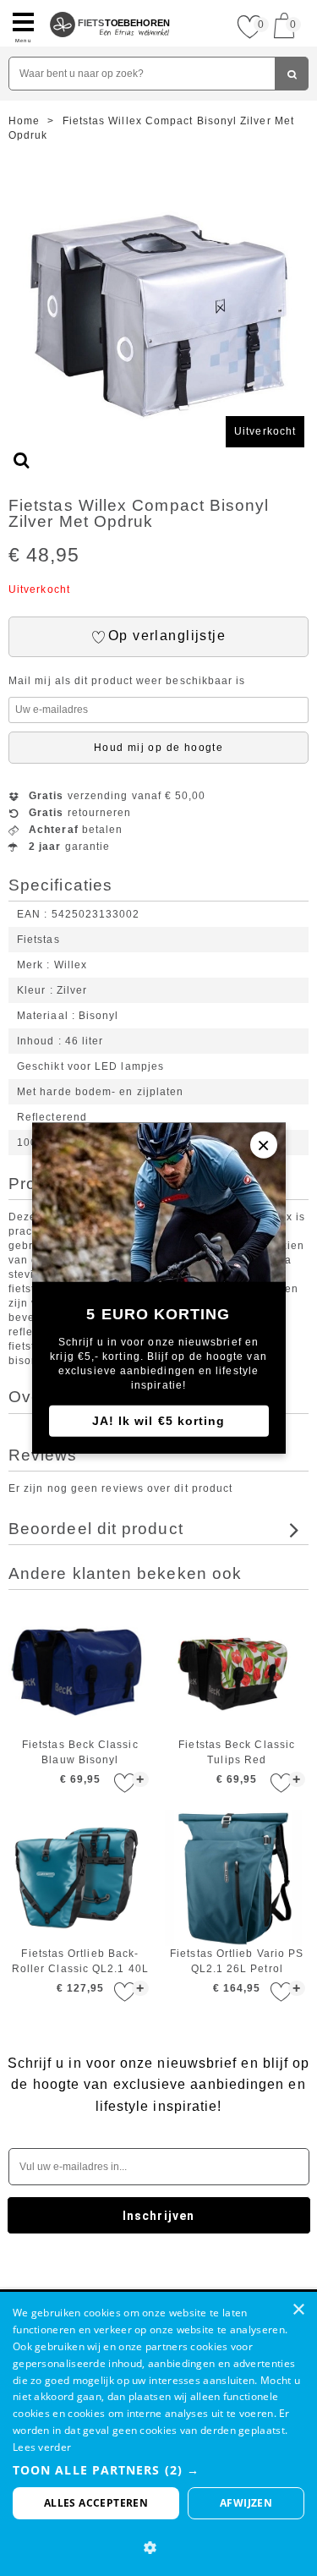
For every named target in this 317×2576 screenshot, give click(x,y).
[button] (158, 2470)
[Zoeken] (292, 74)
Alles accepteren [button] (96, 2503)
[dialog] (158, 2434)
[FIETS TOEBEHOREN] (110, 7)
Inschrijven (158, 2216)
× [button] (298, 2310)
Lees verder (42, 2447)
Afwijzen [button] (246, 2503)
